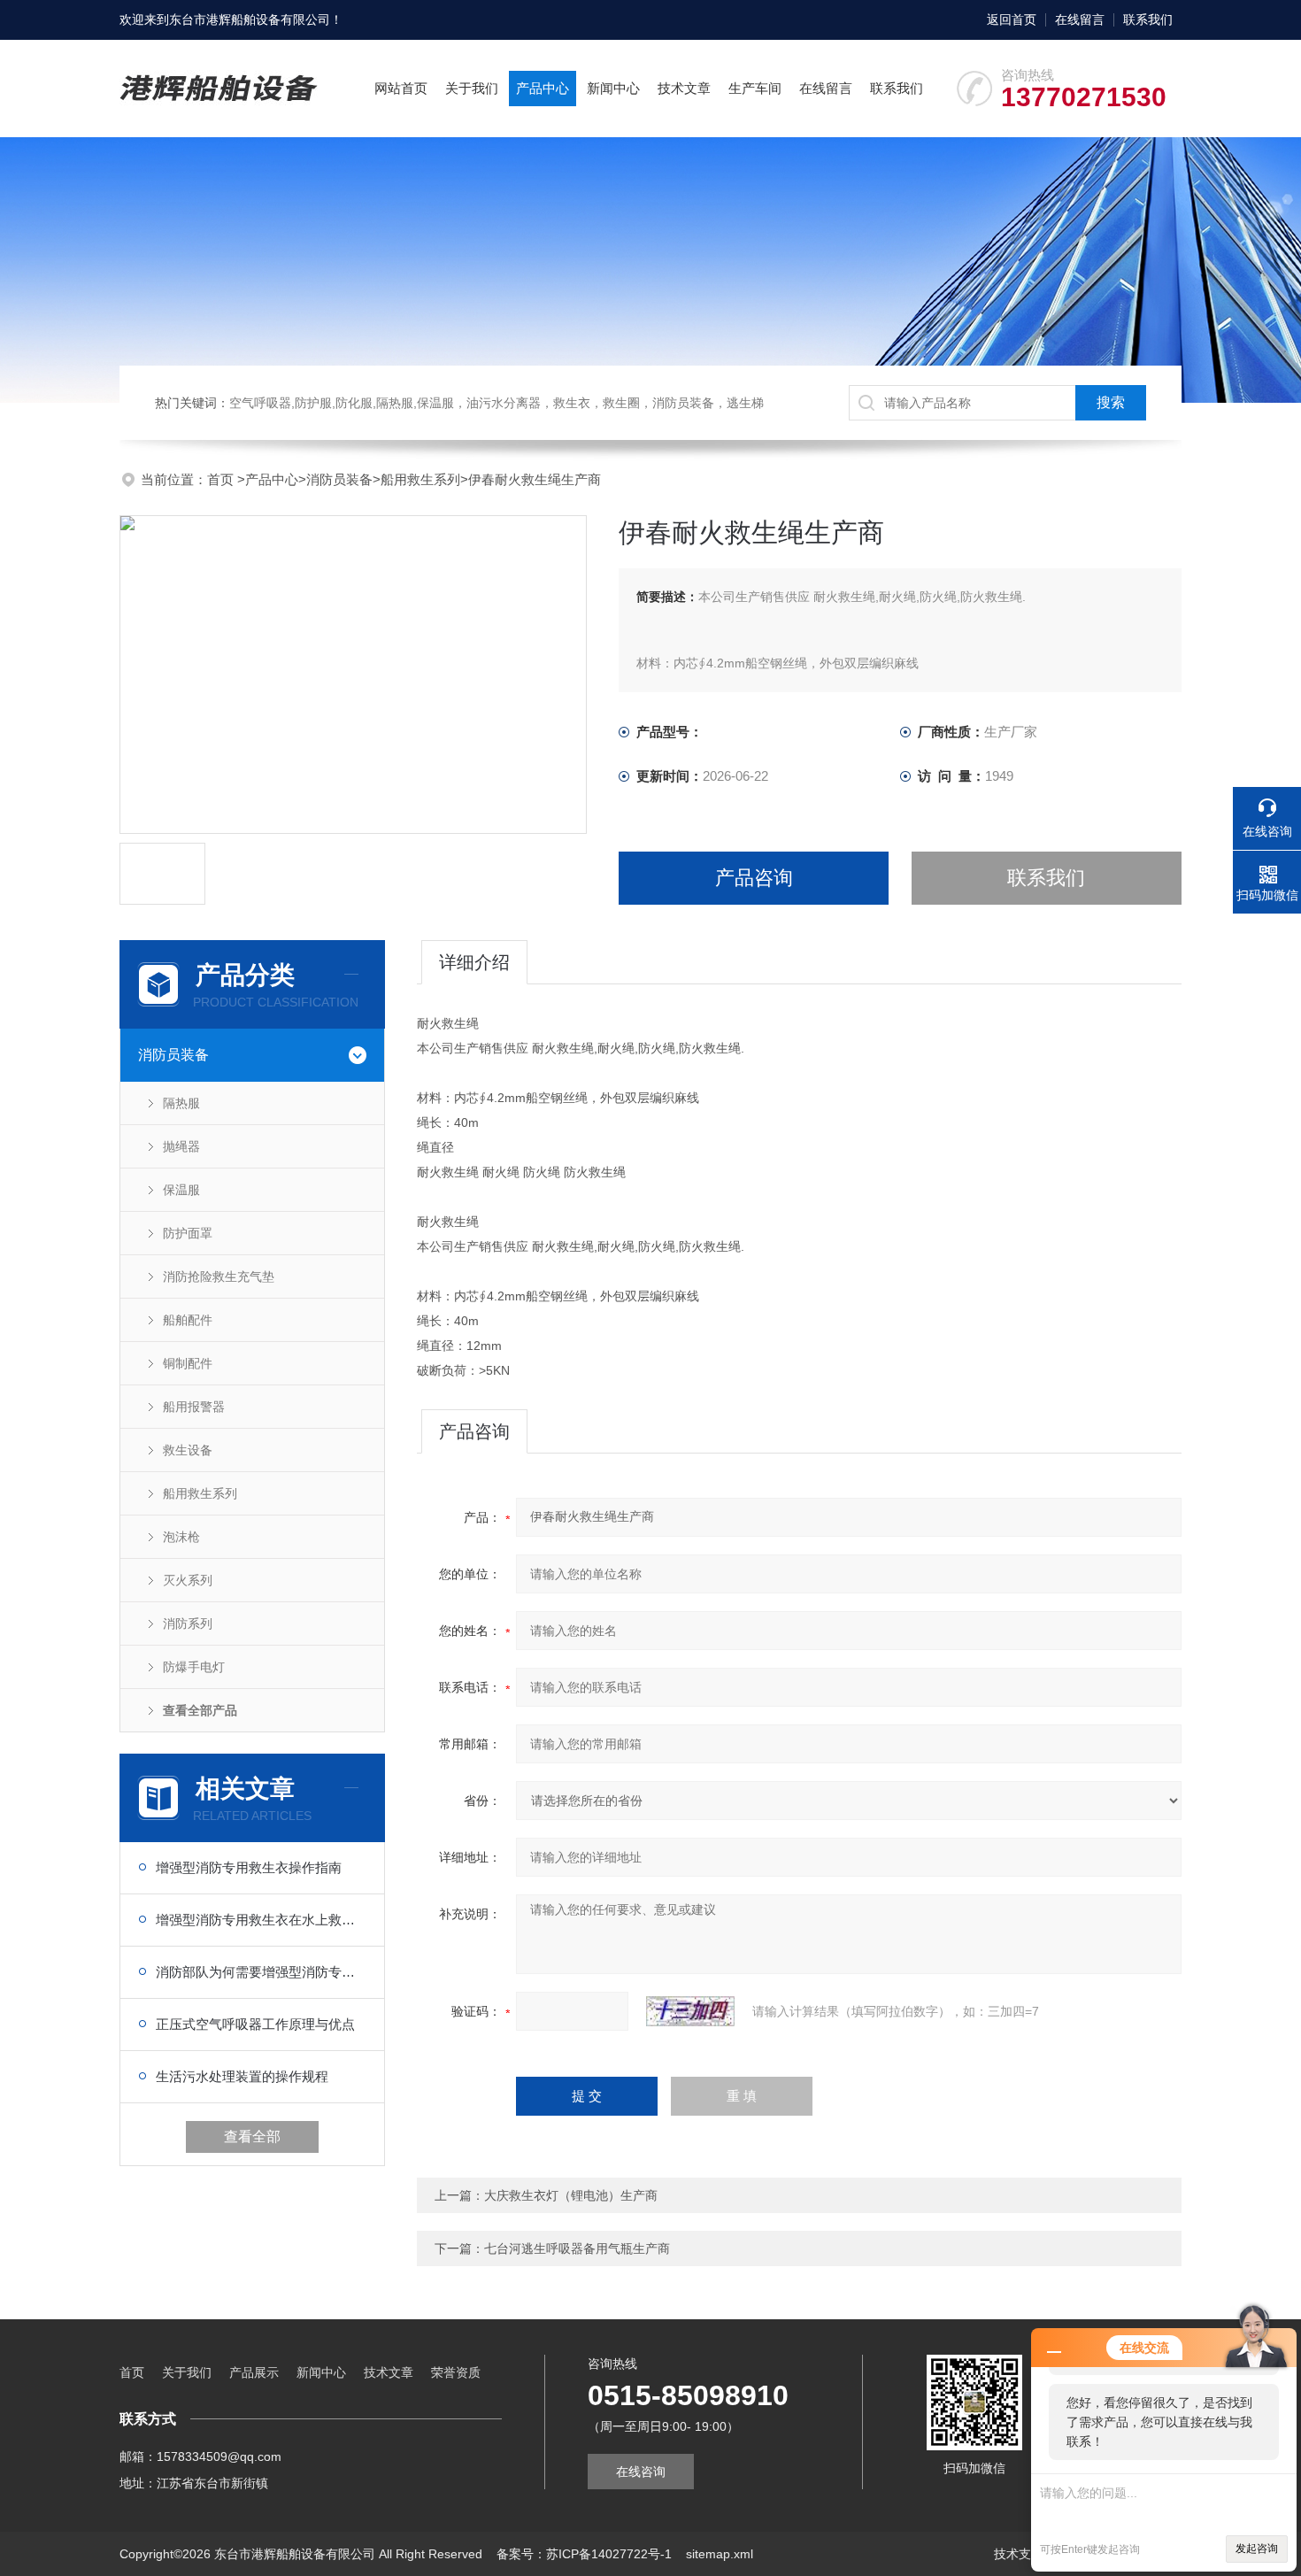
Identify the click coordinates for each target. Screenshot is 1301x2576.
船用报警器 (194, 1407)
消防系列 (188, 1623)
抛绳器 (181, 1146)
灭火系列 (188, 1580)
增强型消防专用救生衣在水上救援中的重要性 (261, 1920)
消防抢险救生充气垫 (219, 1276)
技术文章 (684, 88)
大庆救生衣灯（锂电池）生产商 (571, 2195)
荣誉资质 (456, 2372)
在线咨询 (641, 2472)
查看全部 (252, 2136)
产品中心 (543, 88)
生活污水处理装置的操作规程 (242, 2076)
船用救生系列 (420, 479)
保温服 (181, 1190)
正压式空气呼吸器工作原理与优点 (255, 2024)
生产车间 (755, 88)
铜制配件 (188, 1363)
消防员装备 (339, 479)
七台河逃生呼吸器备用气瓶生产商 (577, 2248)
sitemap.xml (720, 2554)
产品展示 (254, 2372)
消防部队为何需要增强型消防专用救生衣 (261, 1972)
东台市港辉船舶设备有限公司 (250, 19)
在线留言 (1080, 19)
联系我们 (1148, 19)
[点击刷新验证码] (690, 2011)
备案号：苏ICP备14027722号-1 (584, 2554)
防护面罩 (188, 1233)
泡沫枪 (181, 1537)
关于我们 (472, 88)
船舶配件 (188, 1320)
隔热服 (181, 1103)
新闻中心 (613, 88)
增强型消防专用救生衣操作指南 (249, 1867)
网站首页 (401, 88)
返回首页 (1012, 19)
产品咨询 (754, 878)
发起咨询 (1257, 2549)
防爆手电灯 (194, 1667)
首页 (222, 479)
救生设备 (188, 1450)
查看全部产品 (200, 1710)
